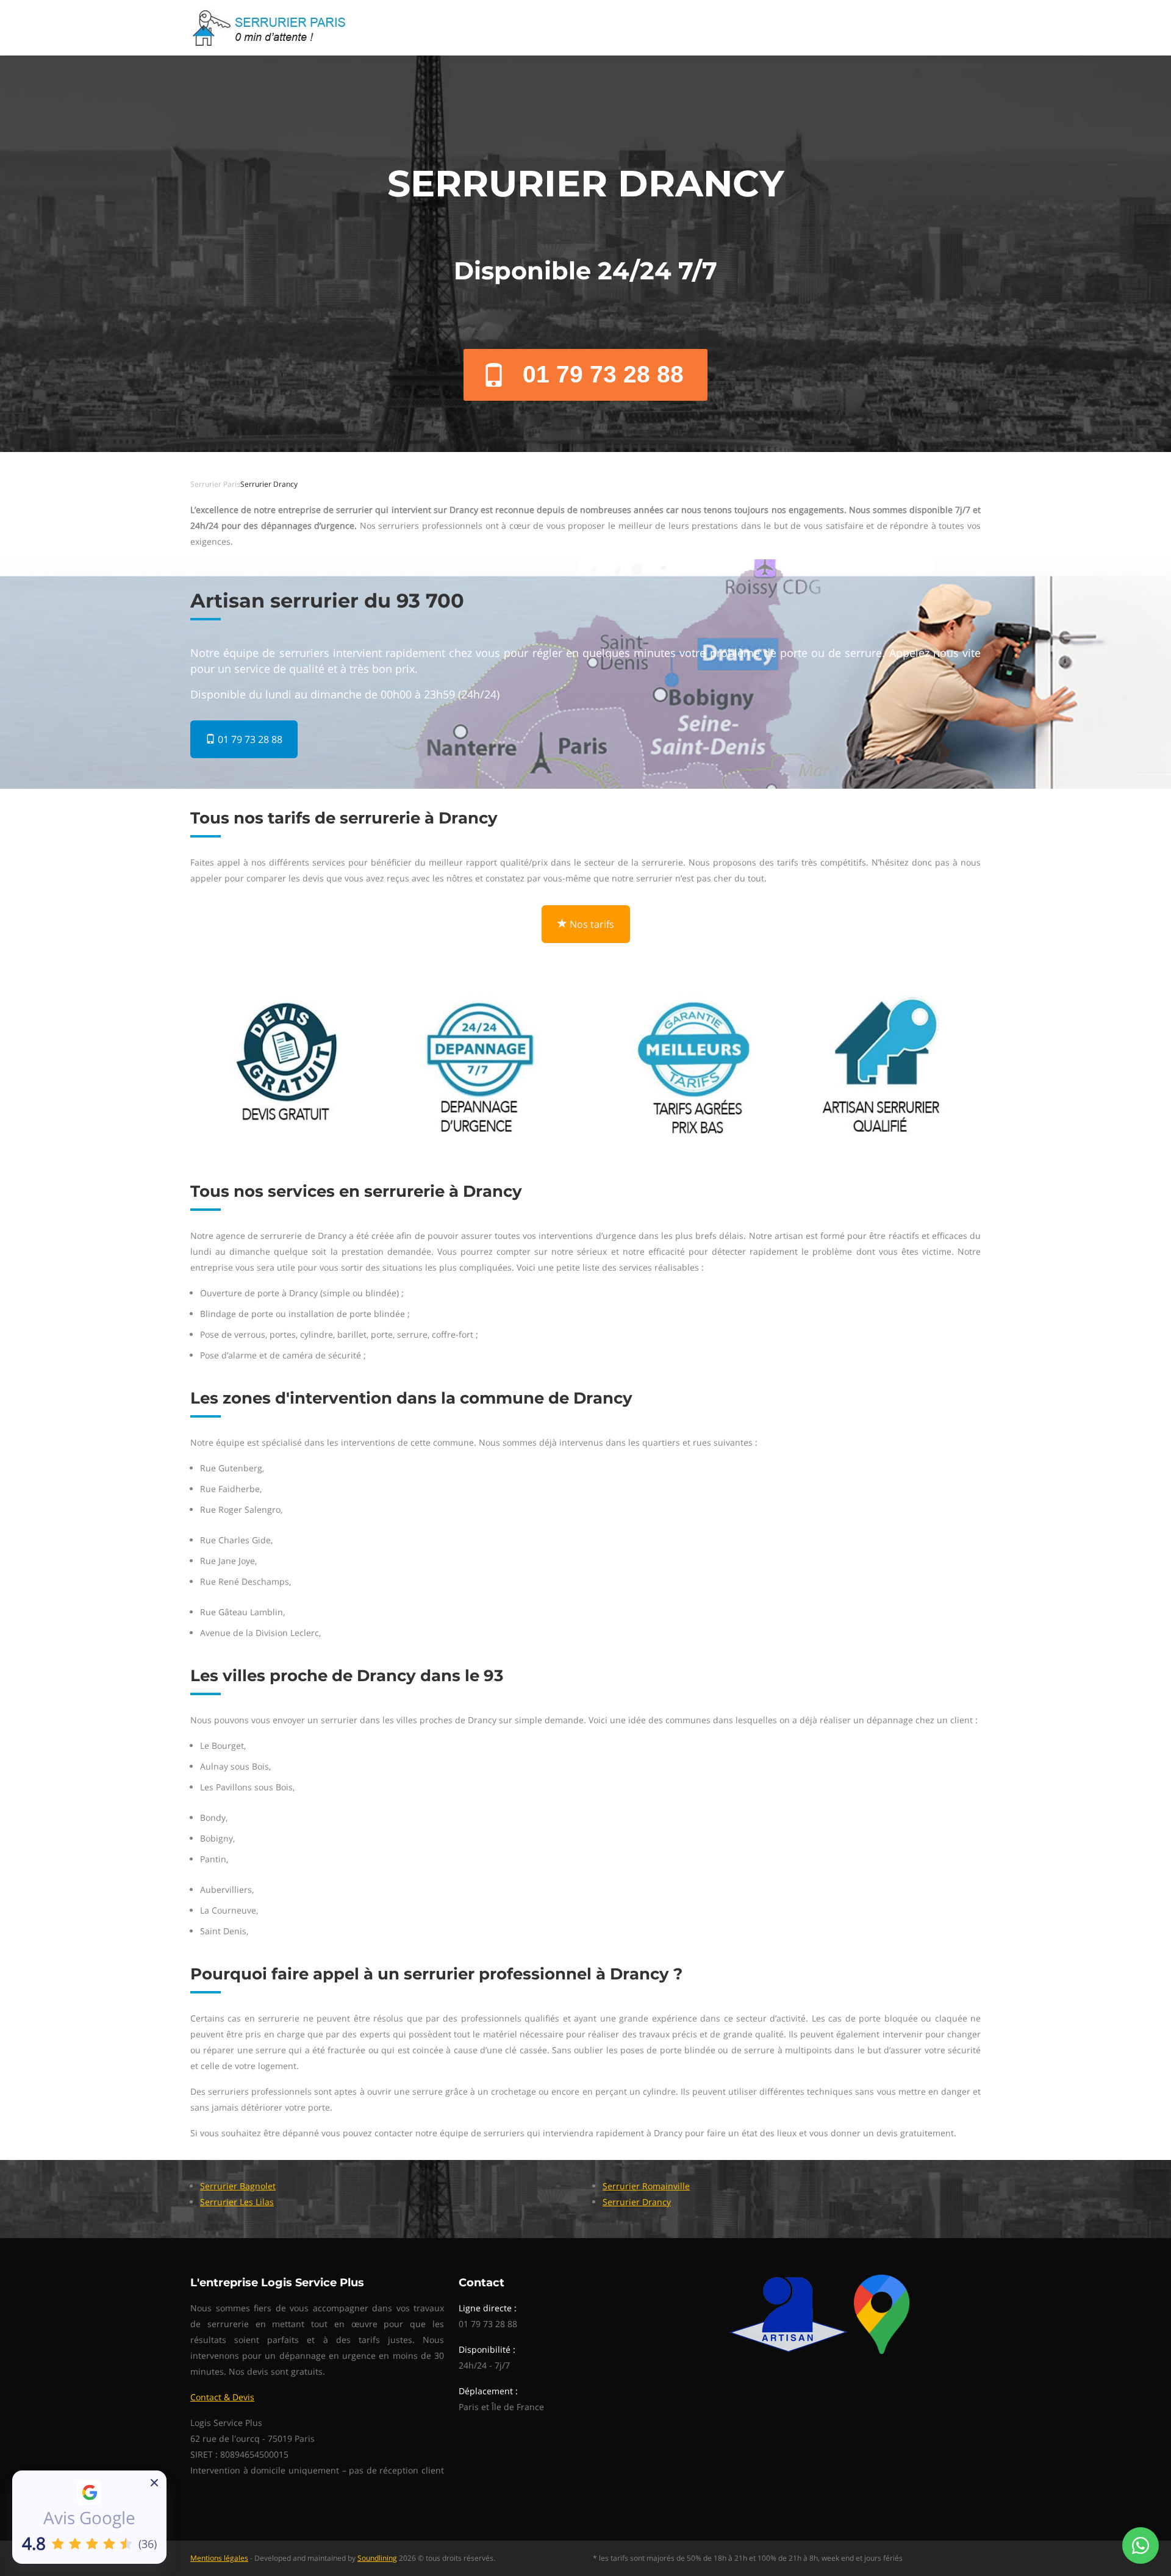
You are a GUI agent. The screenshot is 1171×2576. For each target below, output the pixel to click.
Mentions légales (219, 2558)
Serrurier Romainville (646, 2186)
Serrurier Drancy (637, 2202)
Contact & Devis (222, 2397)
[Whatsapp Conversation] (1141, 2546)
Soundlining (377, 2558)
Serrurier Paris (215, 484)
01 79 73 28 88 (603, 374)
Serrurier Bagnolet (238, 2186)
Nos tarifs (591, 924)
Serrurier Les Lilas (237, 2202)
